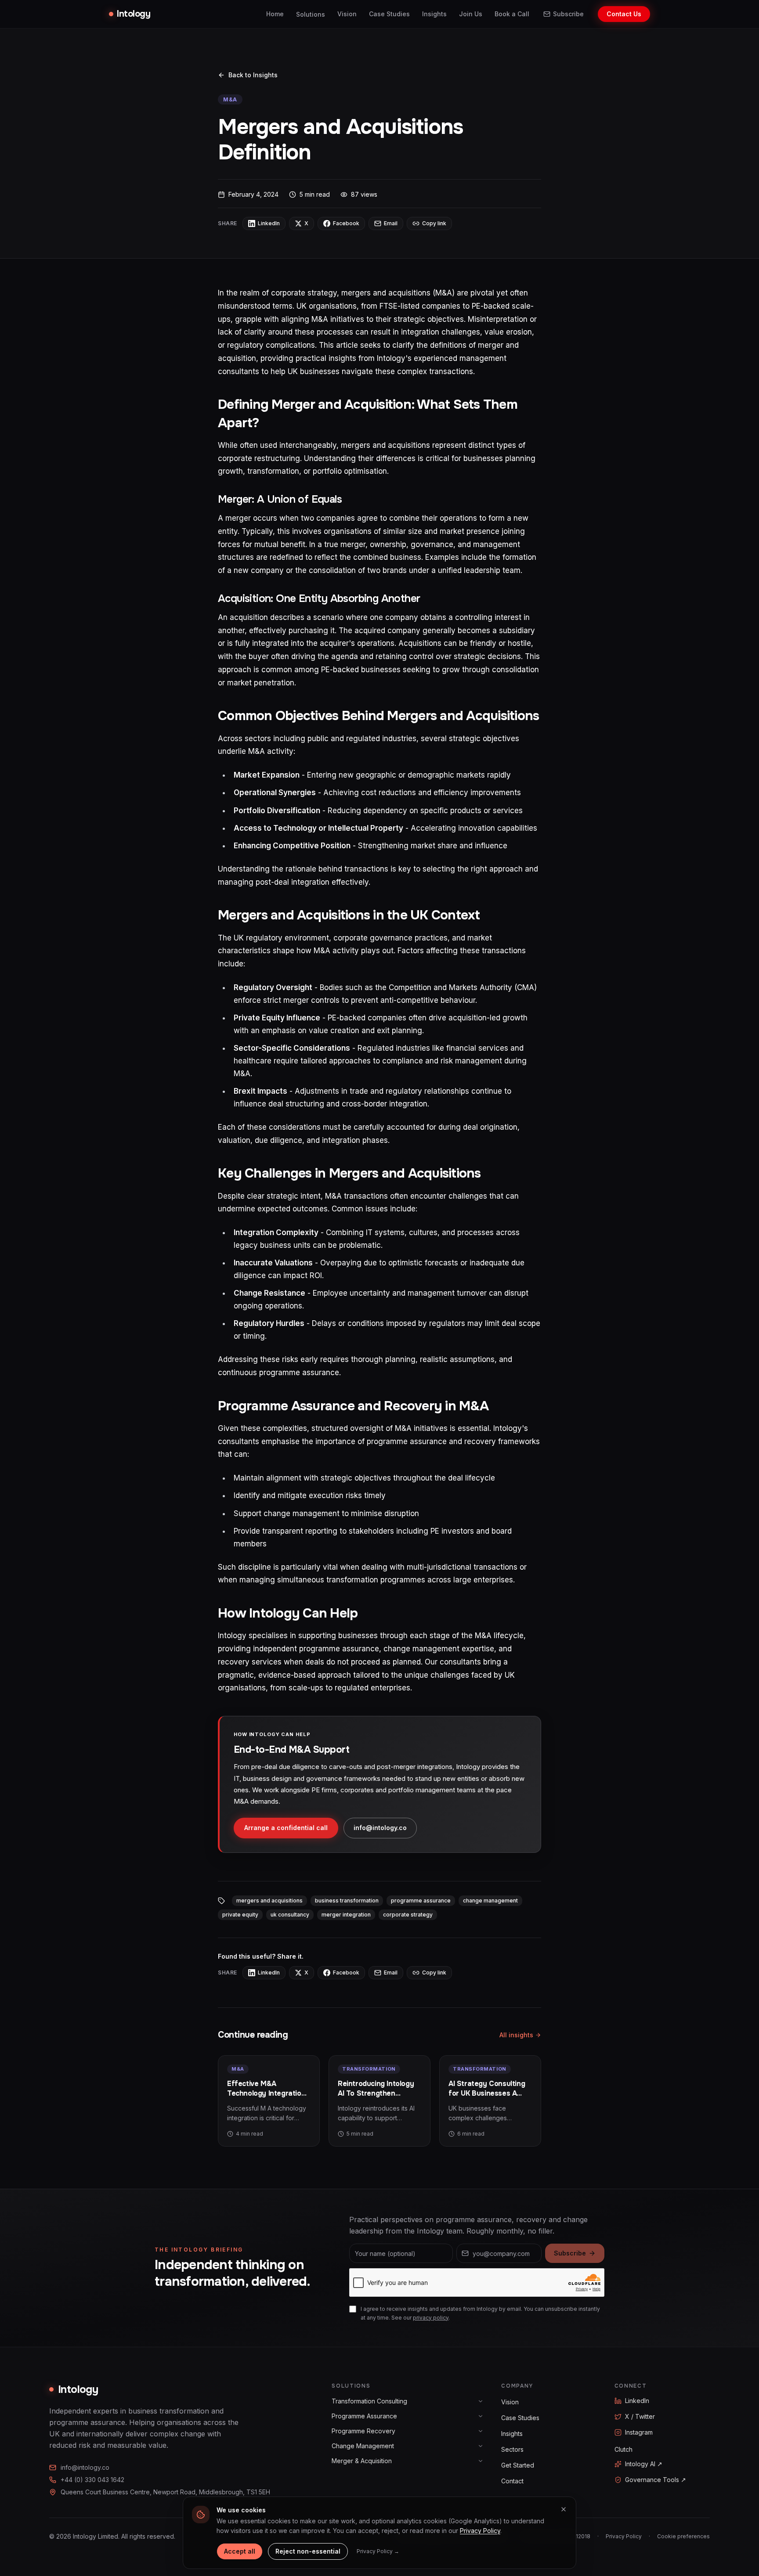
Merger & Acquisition (362, 2461)
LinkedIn (637, 2401)
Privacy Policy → (378, 2551)
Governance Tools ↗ (656, 2480)
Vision (347, 14)
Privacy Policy (624, 2536)
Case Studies (389, 14)
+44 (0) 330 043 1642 (92, 2480)
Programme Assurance (364, 2416)
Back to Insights (253, 75)
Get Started (518, 2465)
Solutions (311, 14)
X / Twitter (640, 2416)
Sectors (512, 2449)
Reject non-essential (308, 2551)
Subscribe (568, 14)
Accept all (240, 2551)
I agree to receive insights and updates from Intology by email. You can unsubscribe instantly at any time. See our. (480, 2313)
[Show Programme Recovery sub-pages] (481, 2431)
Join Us (471, 14)
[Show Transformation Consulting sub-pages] (481, 2401)
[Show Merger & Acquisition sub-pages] (481, 2461)
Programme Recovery (363, 2431)
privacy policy (431, 2318)
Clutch (623, 2449)
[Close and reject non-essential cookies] (564, 2509)
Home (275, 14)
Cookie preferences (683, 2536)
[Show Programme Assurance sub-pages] (481, 2416)
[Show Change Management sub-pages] (481, 2446)
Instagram (639, 2432)
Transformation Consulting (369, 2401)
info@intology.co (380, 1828)
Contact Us (624, 14)
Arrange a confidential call (286, 1828)
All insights (516, 2035)
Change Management (363, 2446)
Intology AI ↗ (644, 2464)
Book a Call (512, 14)
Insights (434, 14)
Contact (512, 2481)
